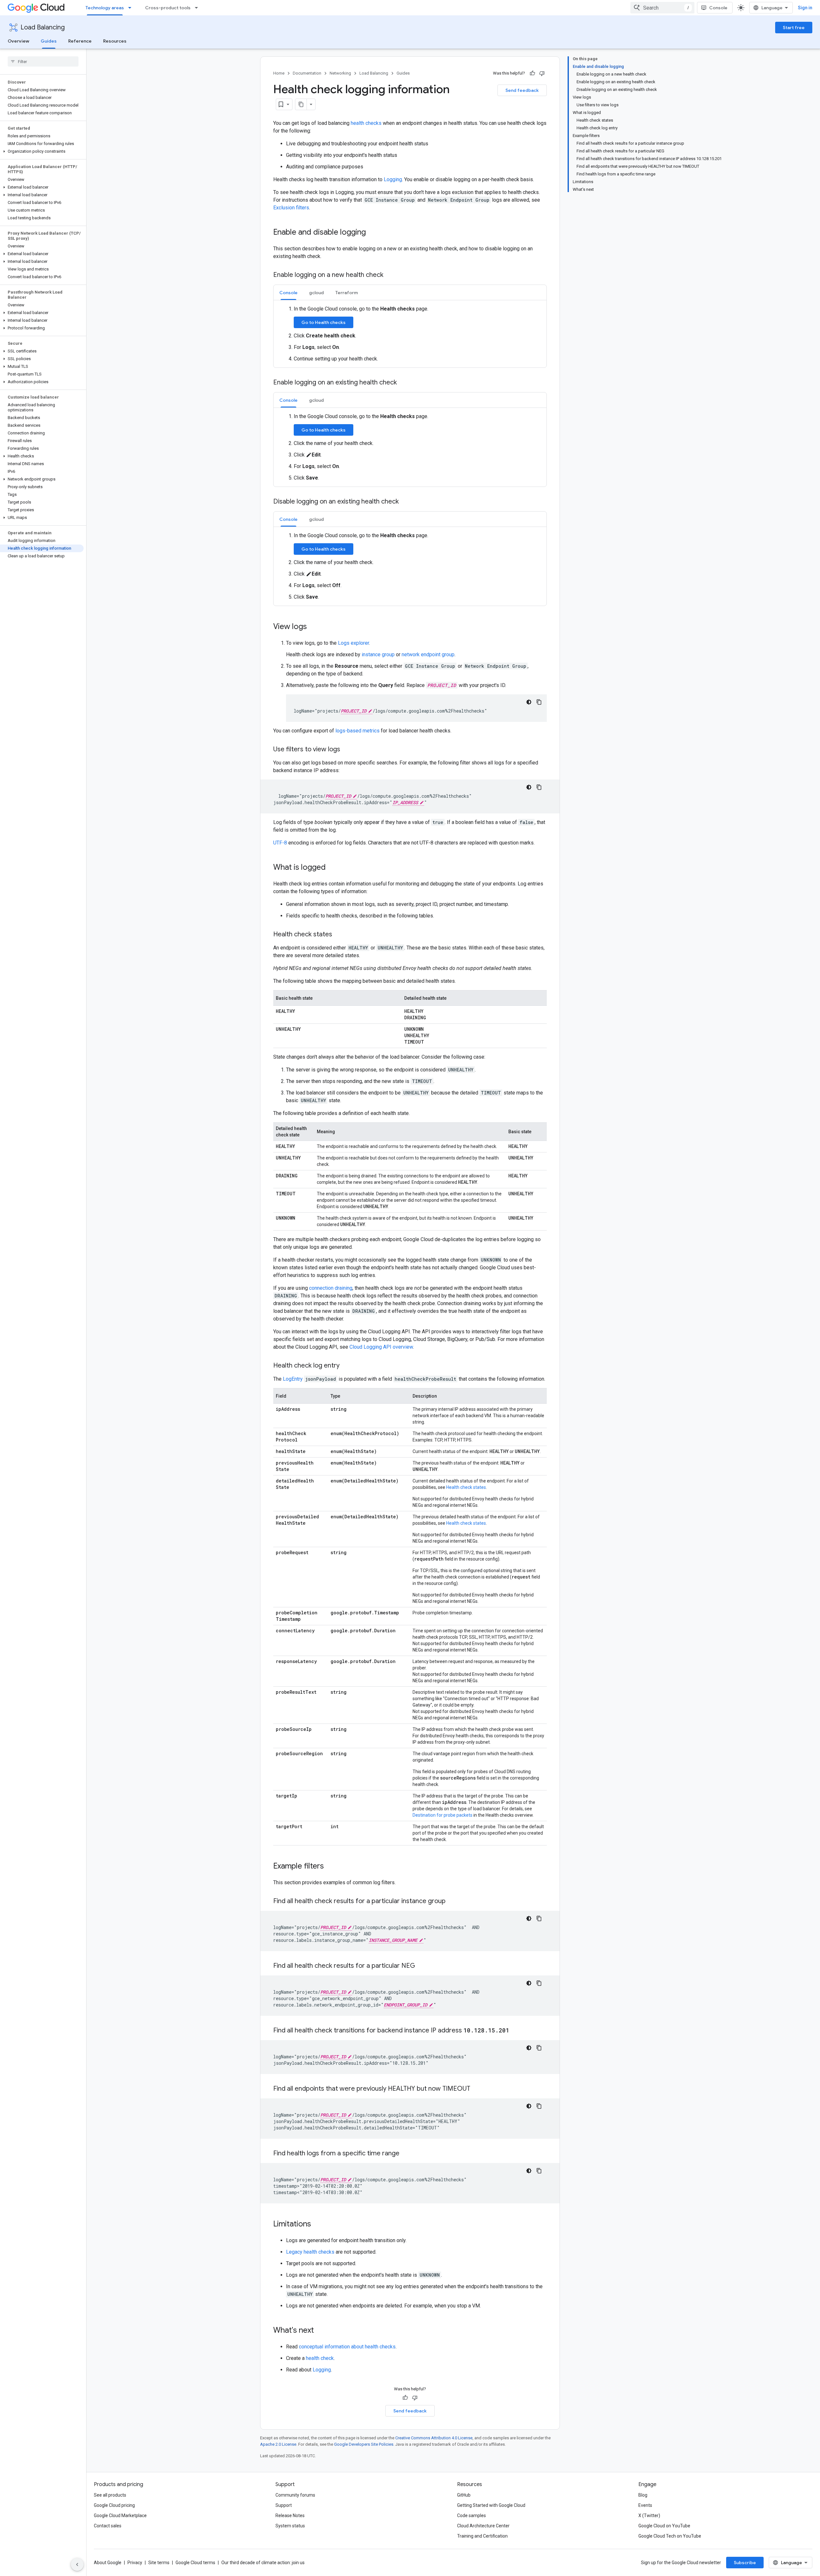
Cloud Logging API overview (381, 1347)
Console (718, 8)
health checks (366, 123)
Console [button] (288, 293)
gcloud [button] (316, 293)
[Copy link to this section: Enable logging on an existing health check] (403, 383)
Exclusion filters (291, 208)
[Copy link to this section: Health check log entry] (346, 1366)
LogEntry (293, 1379)
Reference (80, 41)
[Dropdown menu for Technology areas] (132, 8)
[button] (42, 151)
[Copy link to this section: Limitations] (317, 2225)
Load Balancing (43, 27)
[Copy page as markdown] (301, 104)
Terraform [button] (347, 293)
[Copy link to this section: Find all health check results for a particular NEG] (422, 1966)
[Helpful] (532, 73)
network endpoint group (428, 654)
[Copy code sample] (539, 702)
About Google (108, 2563)
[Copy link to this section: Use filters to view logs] (347, 750)
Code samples (471, 2515)
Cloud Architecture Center (483, 2526)
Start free (794, 28)
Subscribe (745, 2563)
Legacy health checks (310, 2252)
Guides (49, 41)
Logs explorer (353, 643)
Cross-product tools (168, 8)
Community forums (295, 2495)
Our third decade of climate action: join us (263, 2563)
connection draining (331, 1288)
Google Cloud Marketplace (120, 2515)
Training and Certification (482, 2536)
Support (284, 2505)
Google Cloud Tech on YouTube (670, 2536)
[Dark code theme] (529, 702)
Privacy (135, 2563)
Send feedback (522, 90)
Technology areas (105, 8)
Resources (115, 41)
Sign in (805, 8)
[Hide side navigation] (77, 2564)
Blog (643, 2495)
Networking (340, 73)
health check (320, 2358)
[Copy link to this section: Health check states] (339, 935)
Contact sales (108, 2526)
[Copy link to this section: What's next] (320, 2331)
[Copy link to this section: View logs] (313, 627)
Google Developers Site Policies (364, 2444)
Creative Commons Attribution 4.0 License (434, 2438)
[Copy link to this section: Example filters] (330, 1867)
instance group (378, 654)
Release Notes (290, 2515)
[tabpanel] (410, 334)
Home (279, 73)
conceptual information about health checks (347, 2347)
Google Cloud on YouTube (664, 2526)
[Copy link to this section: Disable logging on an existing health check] (405, 502)
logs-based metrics (357, 731)
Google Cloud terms (195, 2563)
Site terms (159, 2563)
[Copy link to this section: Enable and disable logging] (372, 233)
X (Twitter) (649, 2515)
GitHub (464, 2495)
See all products (110, 2495)
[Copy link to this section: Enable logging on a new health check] (390, 275)
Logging (393, 179)
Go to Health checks (324, 322)
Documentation (307, 73)
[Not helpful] (542, 73)
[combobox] (662, 8)
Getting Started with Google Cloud (491, 2505)
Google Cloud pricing (114, 2505)
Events (645, 2505)
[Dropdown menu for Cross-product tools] (198, 8)
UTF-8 (280, 843)
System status (290, 2526)
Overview (18, 41)
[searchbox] (43, 61)
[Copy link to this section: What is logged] (332, 868)
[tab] (288, 292)
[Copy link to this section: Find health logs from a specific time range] (406, 2154)
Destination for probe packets (443, 1815)
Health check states (466, 1487)
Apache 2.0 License (278, 2444)
